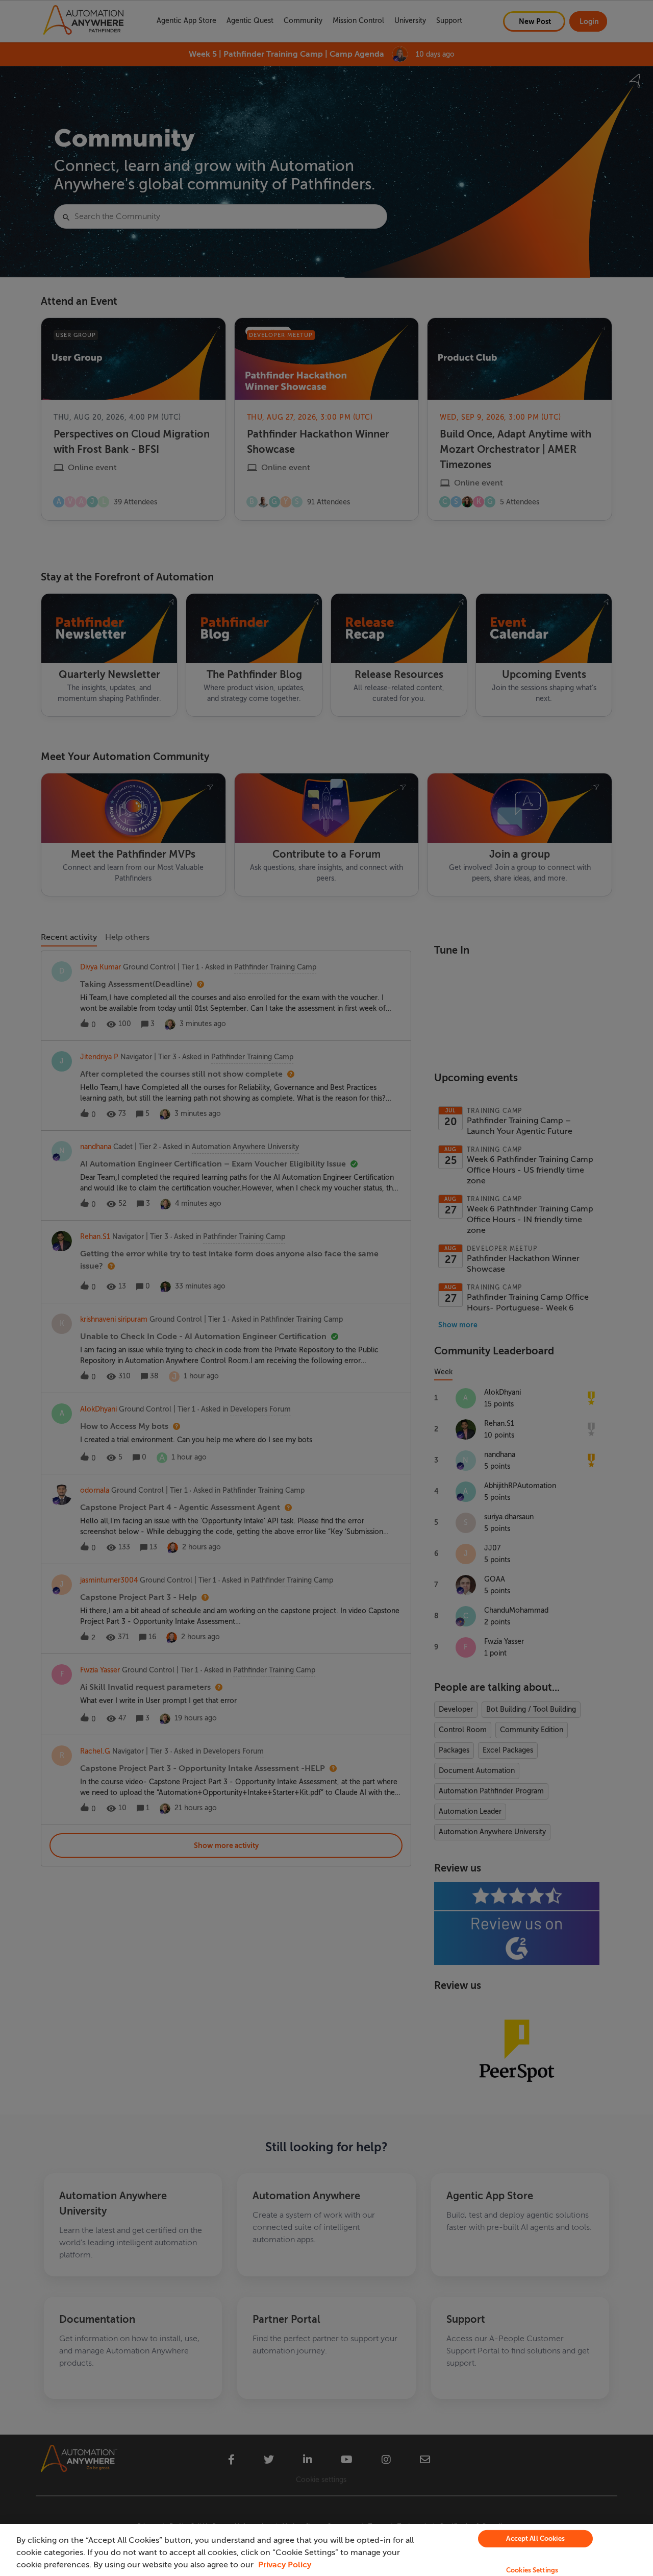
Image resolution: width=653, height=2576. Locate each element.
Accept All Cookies (535, 2538)
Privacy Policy (285, 2565)
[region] (326, 2550)
